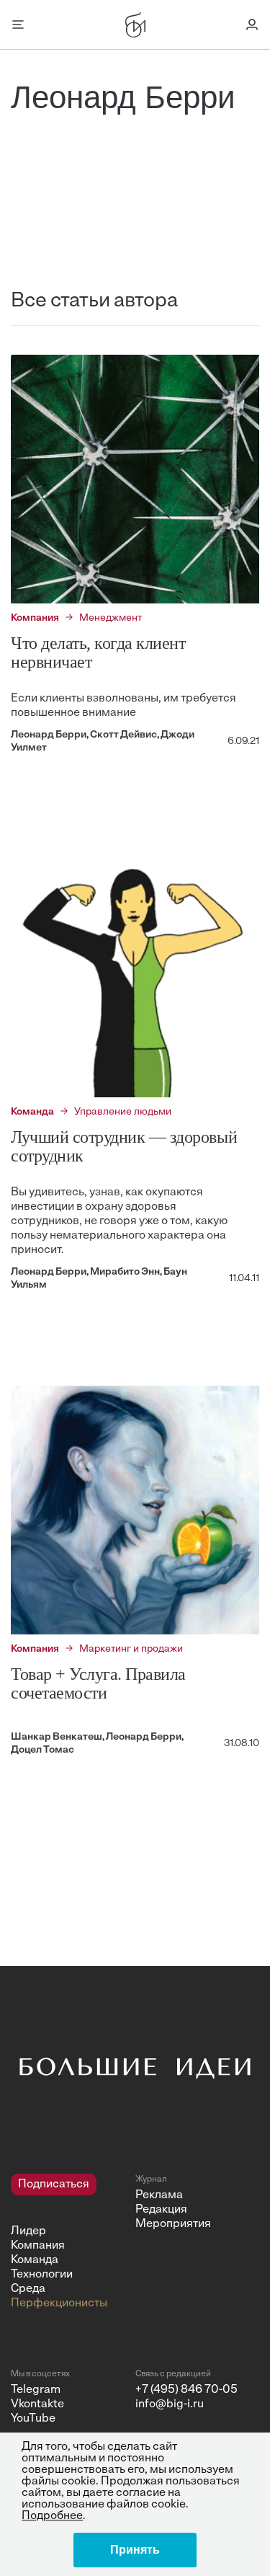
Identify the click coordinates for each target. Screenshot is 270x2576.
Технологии (42, 2275)
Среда (28, 2289)
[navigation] (68, 2242)
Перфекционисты (59, 2303)
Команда (35, 2260)
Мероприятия (173, 2224)
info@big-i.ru (170, 2404)
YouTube (33, 2419)
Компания (38, 2246)
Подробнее (52, 2516)
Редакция (161, 2210)
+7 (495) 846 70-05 (186, 2390)
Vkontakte (37, 2404)
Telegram (36, 2390)
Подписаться (54, 2185)
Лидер (28, 2231)
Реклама (159, 2195)
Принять (135, 2550)
